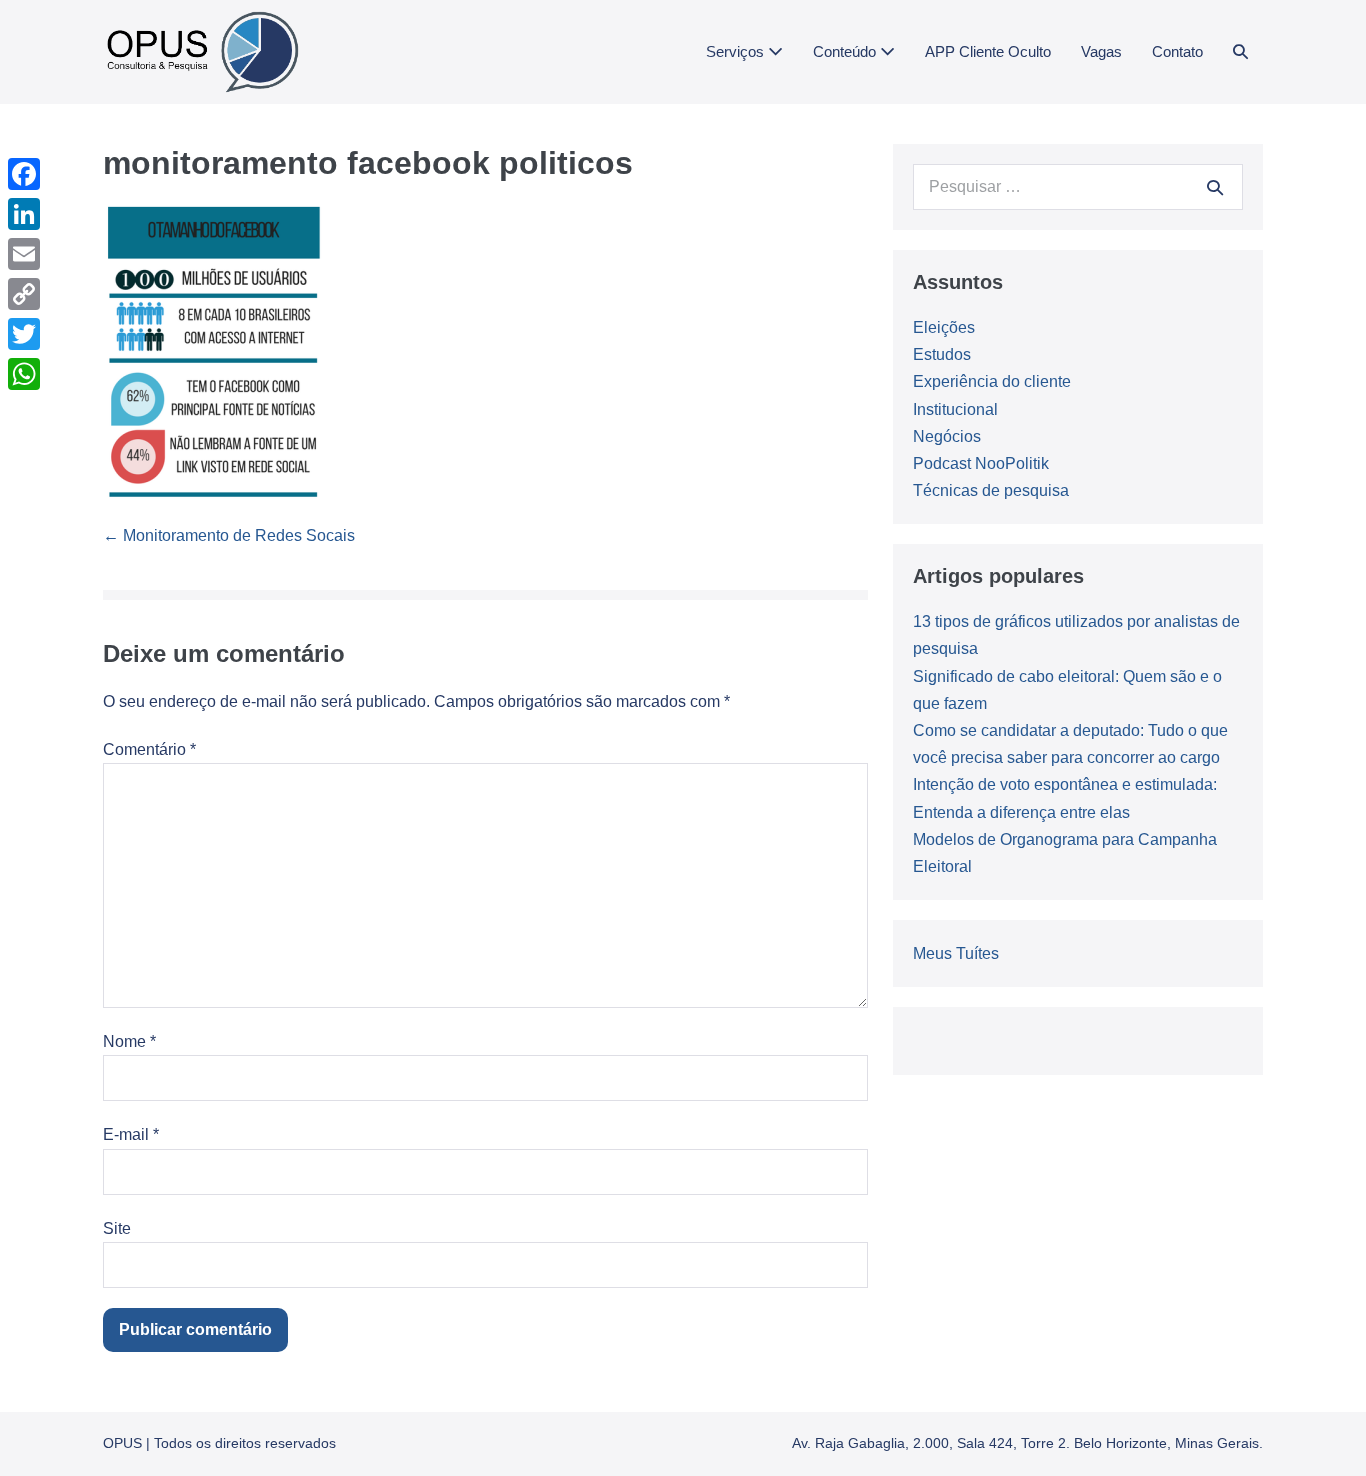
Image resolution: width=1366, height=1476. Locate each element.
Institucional (955, 409)
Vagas (1101, 51)
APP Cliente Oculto (988, 51)
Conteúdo (846, 51)
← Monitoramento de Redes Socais (229, 535)
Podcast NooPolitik (981, 463)
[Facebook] (24, 174)
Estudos (942, 354)
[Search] (1215, 187)
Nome (129, 1041)
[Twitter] (24, 334)
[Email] (24, 254)
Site (117, 1228)
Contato (1177, 51)
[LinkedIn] (24, 214)
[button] (1240, 52)
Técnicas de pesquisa (991, 490)
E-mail (131, 1134)
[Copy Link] (24, 294)
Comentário (149, 749)
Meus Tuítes (956, 953)
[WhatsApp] (24, 374)
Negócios (947, 436)
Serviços (737, 51)
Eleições (944, 327)
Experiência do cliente (992, 381)
